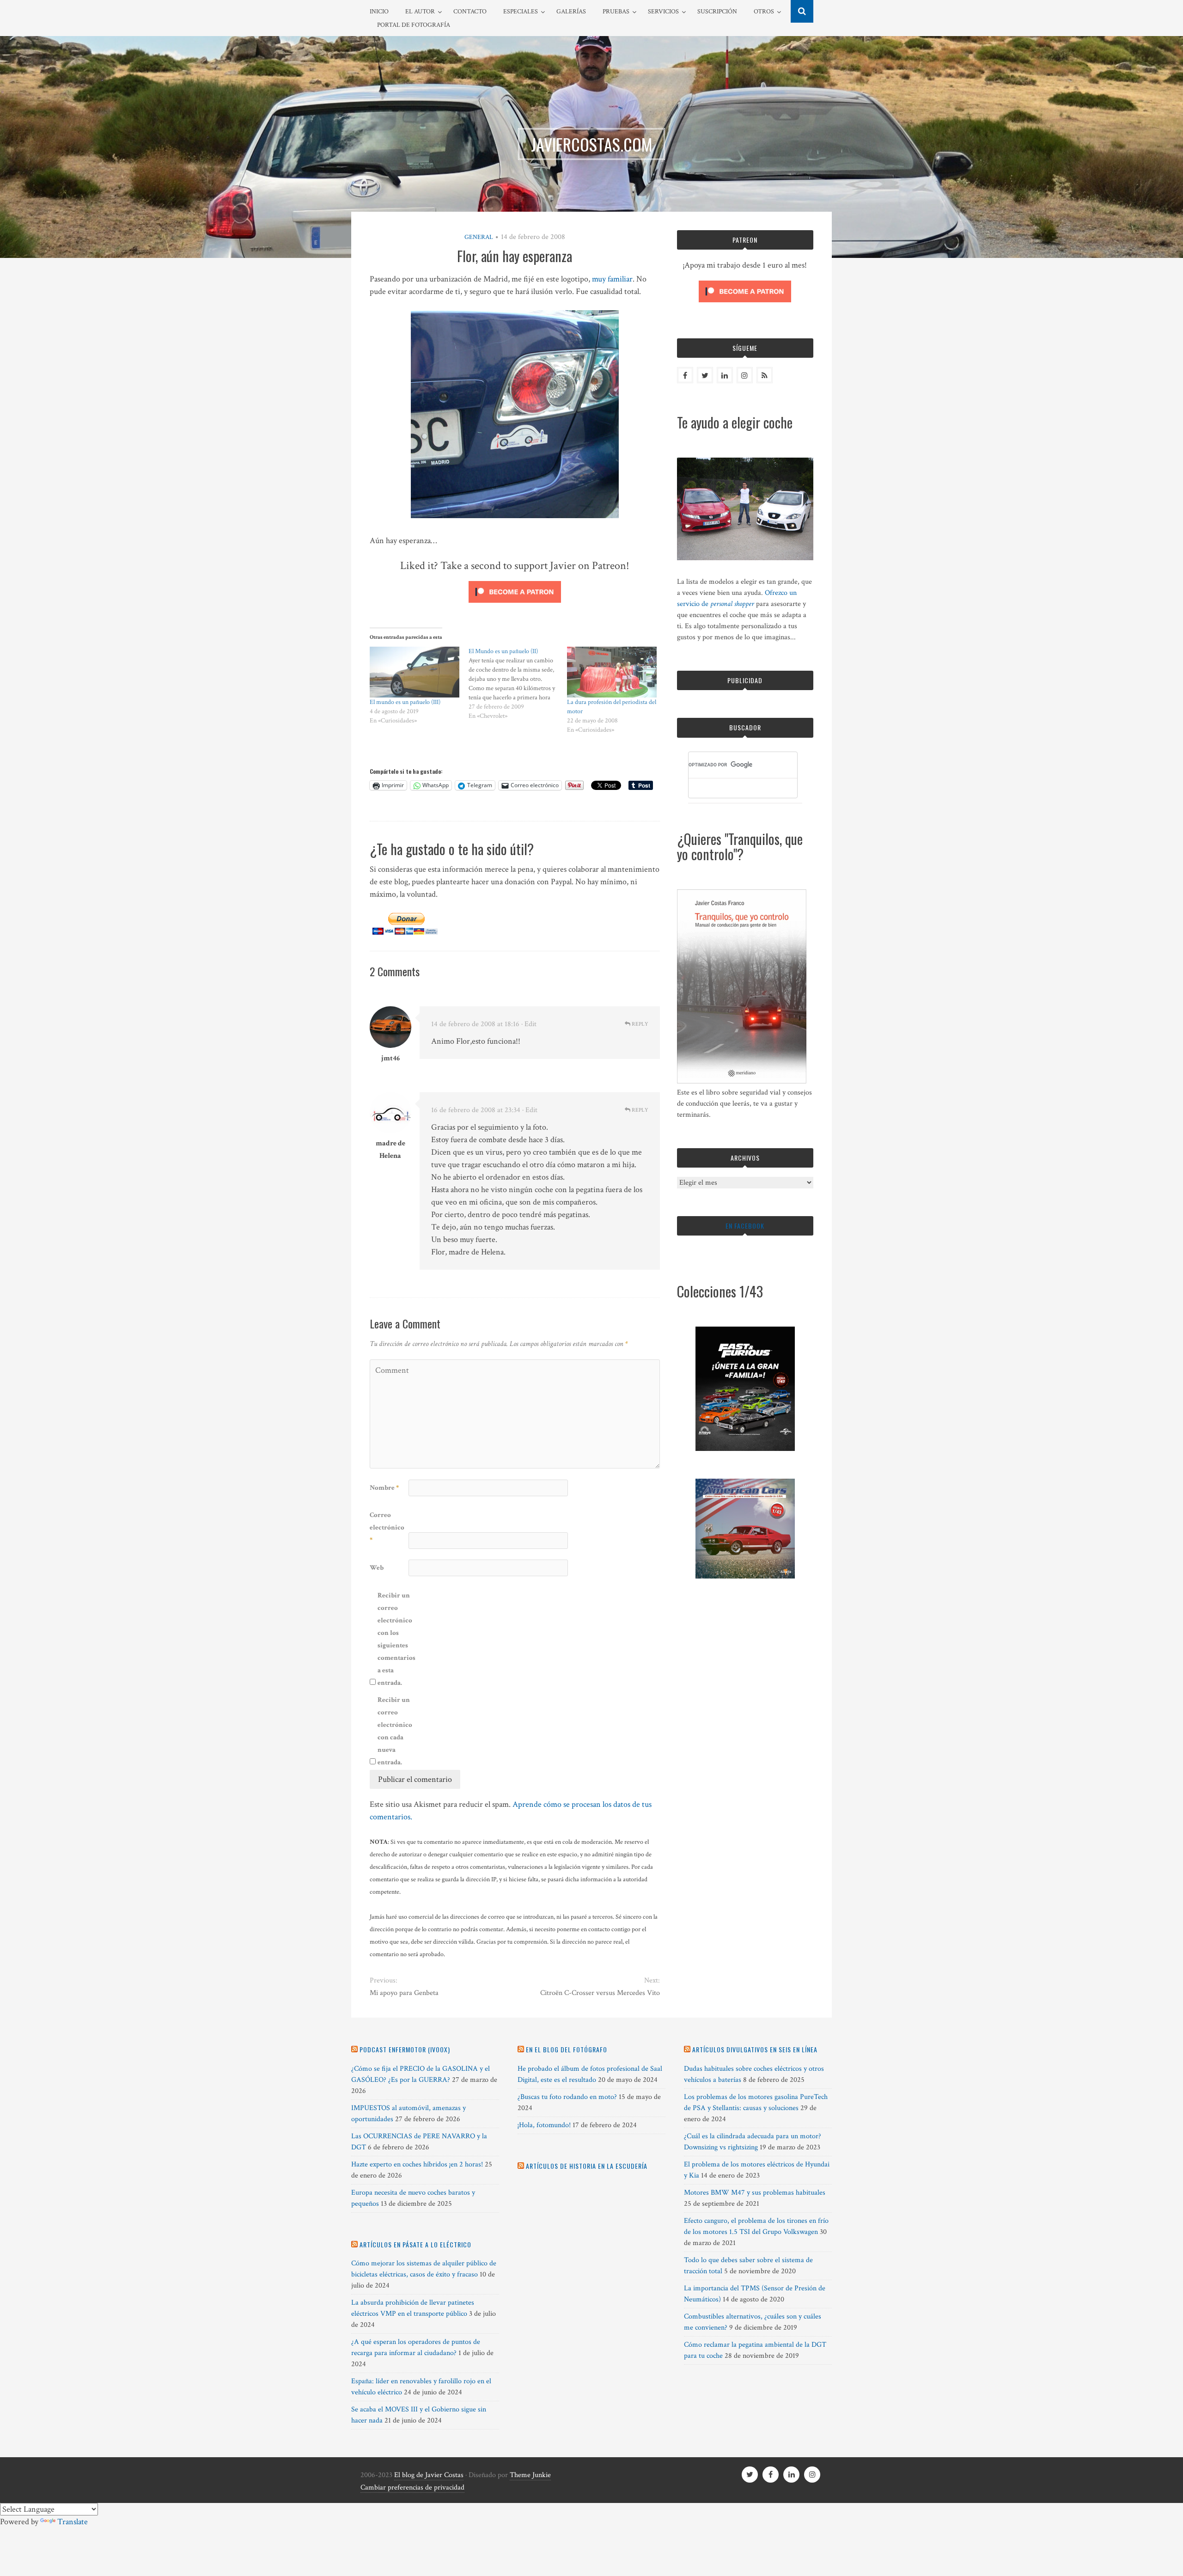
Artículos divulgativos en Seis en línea (755, 2049)
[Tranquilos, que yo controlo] (742, 1081)
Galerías (571, 12)
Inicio (379, 12)
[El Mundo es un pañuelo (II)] (518, 684)
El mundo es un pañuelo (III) (405, 702)
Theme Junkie (530, 2475)
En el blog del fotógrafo (567, 2049)
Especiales (521, 12)
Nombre (384, 1488)
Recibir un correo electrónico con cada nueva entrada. (395, 1731)
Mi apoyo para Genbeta (404, 1993)
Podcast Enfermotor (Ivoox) (405, 2049)
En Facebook (745, 1226)
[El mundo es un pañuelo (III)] (415, 672)
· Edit (529, 1024)
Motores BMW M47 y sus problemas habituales (755, 2193)
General (479, 237)
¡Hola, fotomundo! (544, 2125)
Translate (73, 2522)
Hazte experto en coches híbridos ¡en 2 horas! (417, 2164)
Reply (639, 1024)
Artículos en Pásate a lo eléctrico (415, 2244)
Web (377, 1568)
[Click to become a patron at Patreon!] (515, 605)
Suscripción (717, 12)
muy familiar (612, 279)
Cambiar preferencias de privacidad (412, 2487)
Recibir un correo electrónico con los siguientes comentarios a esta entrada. (396, 1639)
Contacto (470, 12)
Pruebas (616, 12)
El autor (420, 12)
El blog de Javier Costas (429, 2475)
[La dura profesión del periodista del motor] (612, 672)
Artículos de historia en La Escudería (587, 2166)
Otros (764, 12)
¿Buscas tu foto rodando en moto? (567, 2097)
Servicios (663, 12)
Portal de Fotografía (414, 25)
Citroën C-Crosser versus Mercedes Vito (600, 1993)
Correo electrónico (387, 1527)
